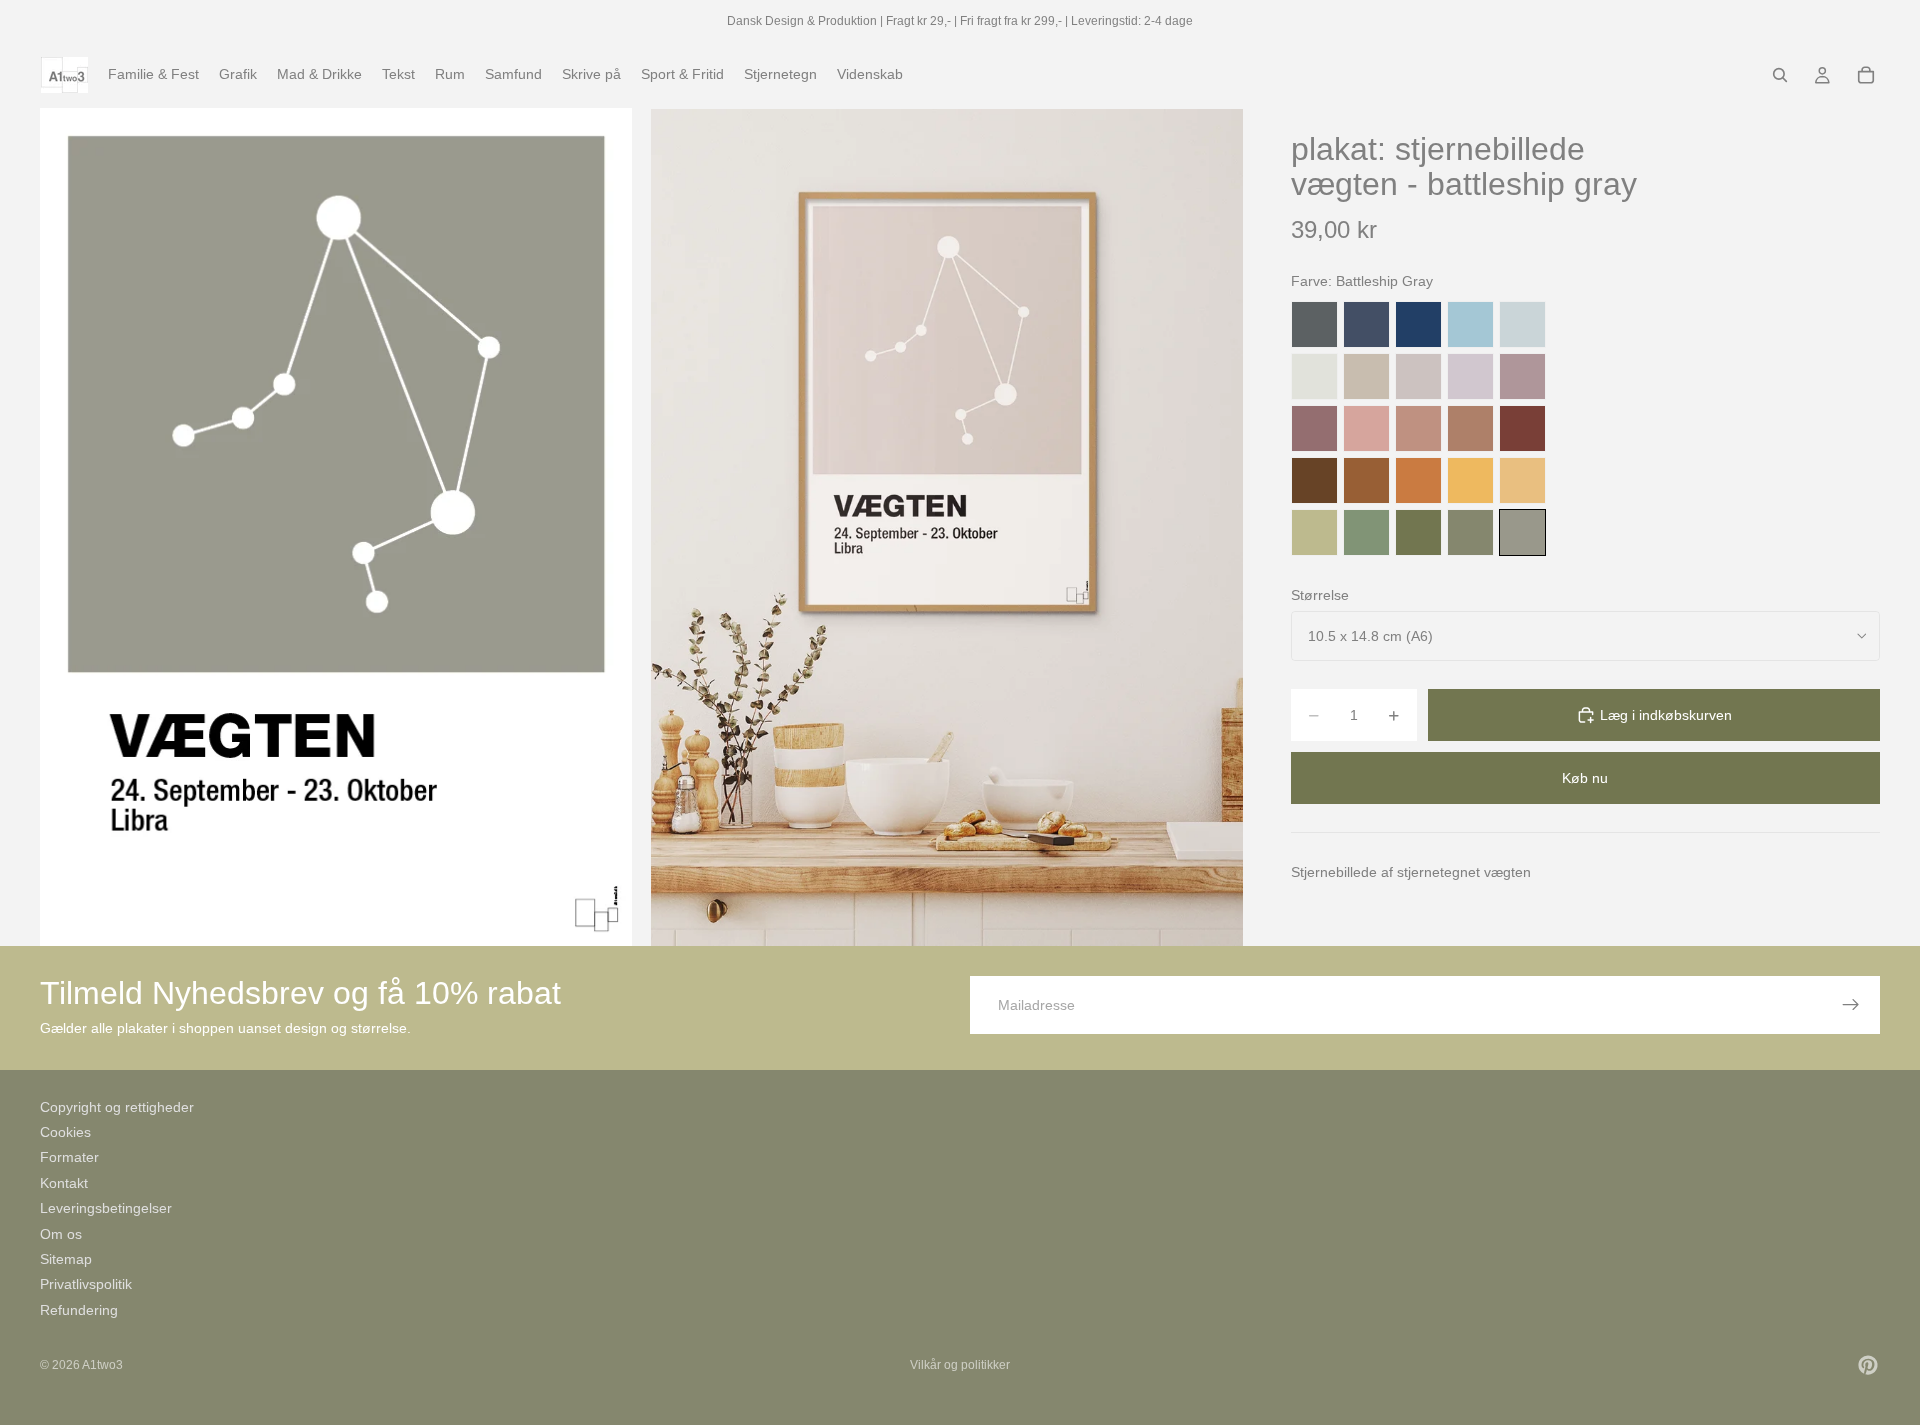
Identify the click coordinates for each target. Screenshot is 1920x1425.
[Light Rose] (1522, 376)
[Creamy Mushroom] (1366, 376)
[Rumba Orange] (1418, 480)
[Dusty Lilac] (1470, 376)
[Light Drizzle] (1522, 324)
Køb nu (1585, 778)
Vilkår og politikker (960, 1365)
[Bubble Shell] (1366, 428)
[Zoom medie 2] (947, 527)
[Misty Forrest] (1470, 532)
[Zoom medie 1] (336, 527)
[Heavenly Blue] (1470, 324)
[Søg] (1780, 75)
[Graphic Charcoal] (1314, 324)
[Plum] (1314, 428)
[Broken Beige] (1418, 376)
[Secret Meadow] (1418, 532)
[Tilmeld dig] (1851, 1005)
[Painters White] (1314, 376)
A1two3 (102, 1365)
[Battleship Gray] (1522, 532)
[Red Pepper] (1522, 428)
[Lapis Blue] (1418, 324)
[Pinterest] (1868, 1365)
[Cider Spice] (1470, 428)
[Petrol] (1366, 324)
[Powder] (1418, 428)
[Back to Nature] (1314, 532)
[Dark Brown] (1314, 480)
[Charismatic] (1522, 480)
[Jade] (1366, 532)
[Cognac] (1366, 480)
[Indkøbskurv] (1866, 75)
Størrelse (1320, 595)
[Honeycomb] (1470, 480)
